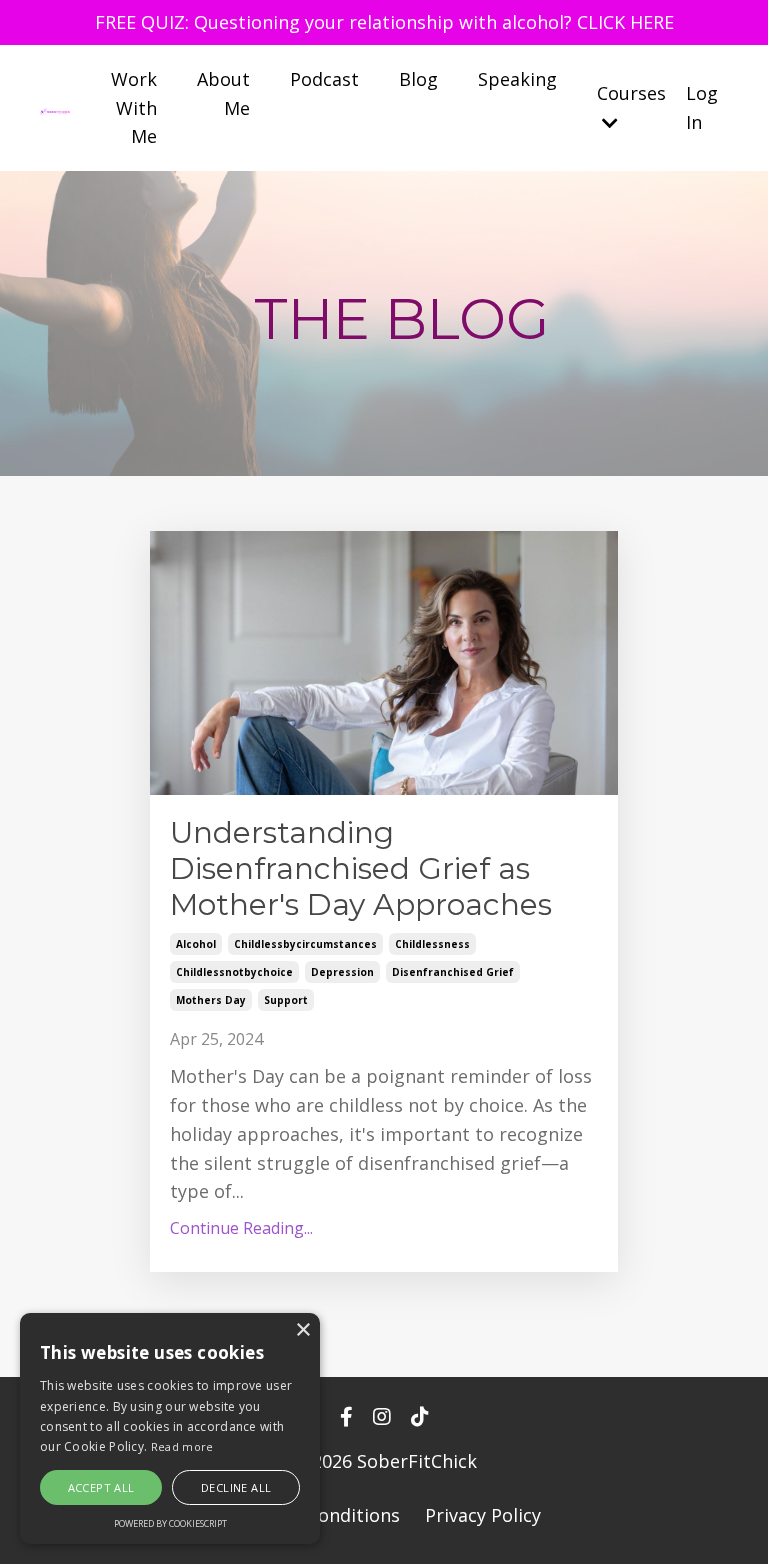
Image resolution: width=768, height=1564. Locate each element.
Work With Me (134, 108)
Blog (418, 79)
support (286, 1000)
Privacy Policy (483, 1515)
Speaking (517, 79)
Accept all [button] (101, 1487)
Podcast (324, 79)
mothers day (211, 1000)
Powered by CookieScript (170, 1523)
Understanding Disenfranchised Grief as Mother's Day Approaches (361, 869)
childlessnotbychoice (234, 972)
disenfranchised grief (453, 972)
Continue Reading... (241, 1228)
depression (342, 972)
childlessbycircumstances (305, 944)
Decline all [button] (236, 1487)
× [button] (302, 1330)
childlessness (432, 944)
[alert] (170, 1428)
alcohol (196, 944)
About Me (223, 93)
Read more (182, 1446)
